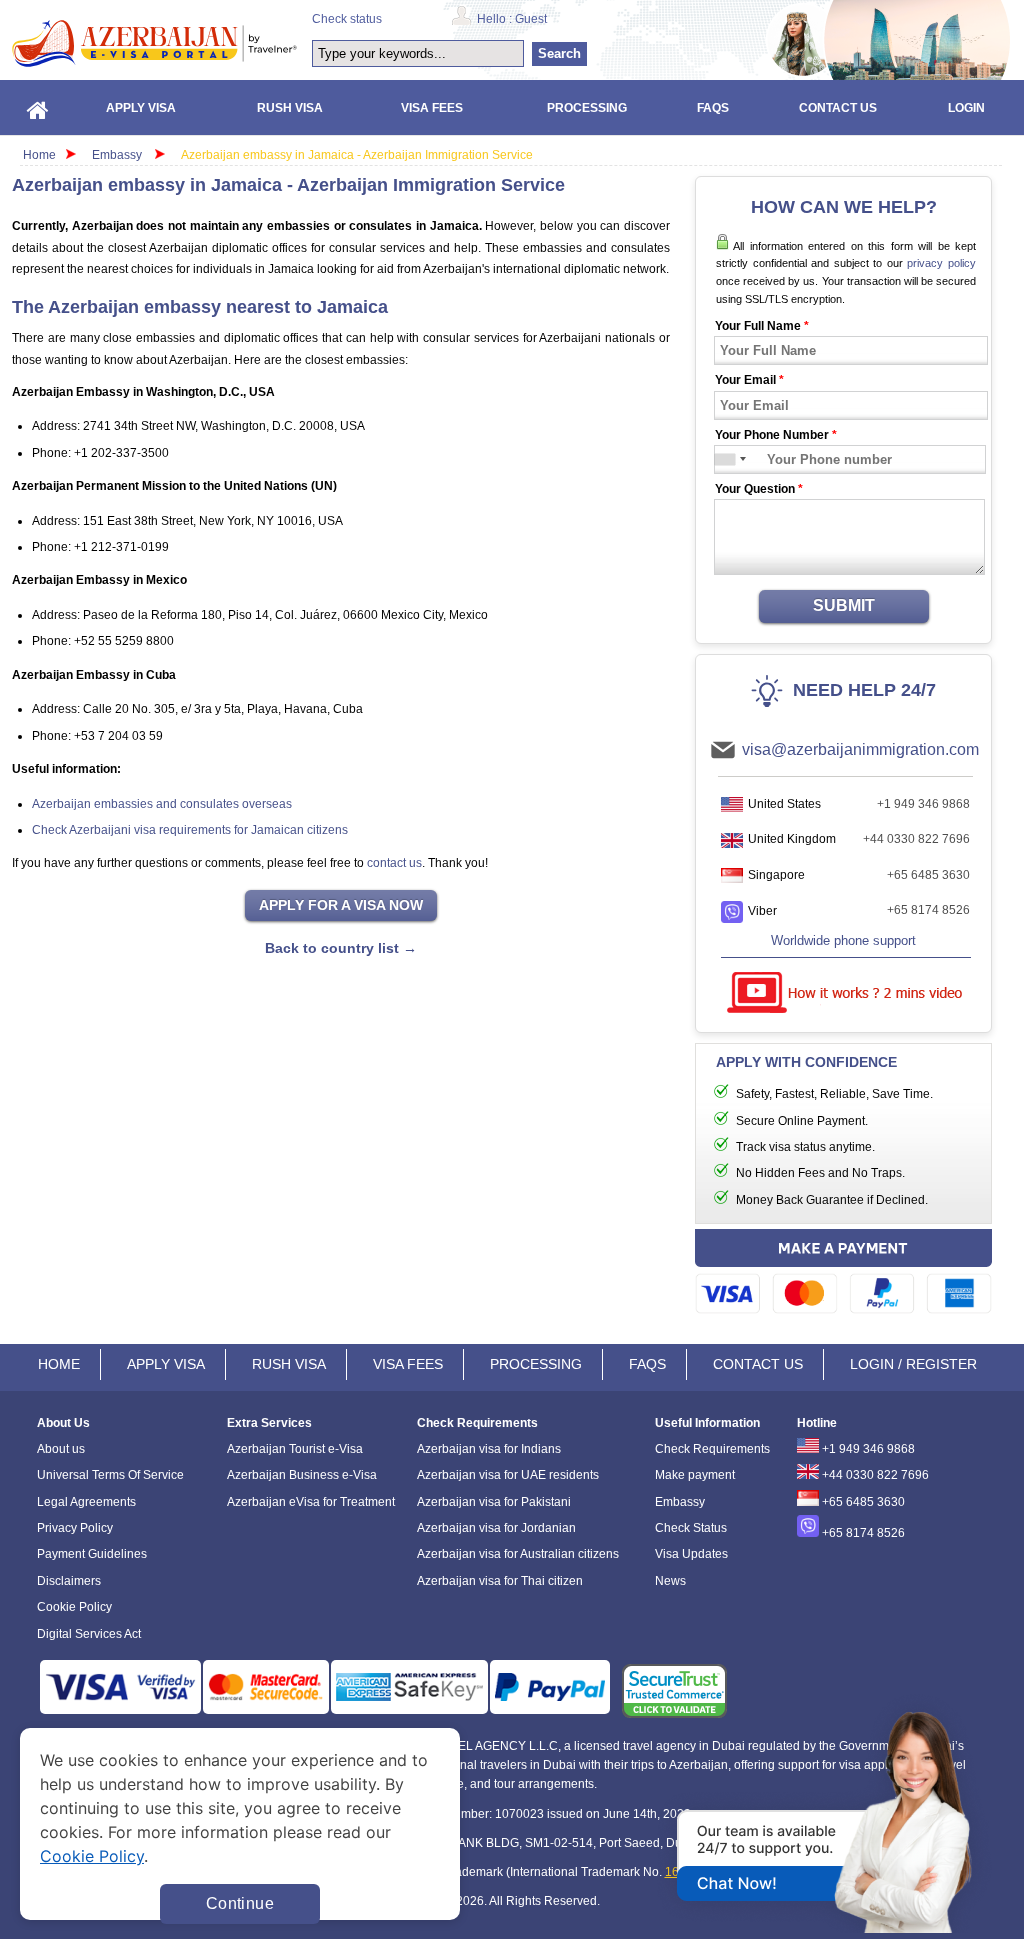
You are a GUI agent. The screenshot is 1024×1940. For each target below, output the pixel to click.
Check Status (691, 1528)
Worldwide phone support (843, 940)
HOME (59, 1364)
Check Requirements (712, 1449)
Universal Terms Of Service (110, 1475)
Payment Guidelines (92, 1554)
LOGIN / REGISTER (913, 1364)
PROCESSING (536, 1364)
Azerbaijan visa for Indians (489, 1449)
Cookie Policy (74, 1607)
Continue (240, 1903)
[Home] (38, 107)
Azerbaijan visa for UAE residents (508, 1475)
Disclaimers (69, 1581)
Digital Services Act (89, 1634)
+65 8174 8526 (928, 910)
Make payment (695, 1475)
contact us (394, 863)
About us (61, 1449)
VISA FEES (408, 1364)
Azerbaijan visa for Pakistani (494, 1502)
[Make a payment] (843, 1274)
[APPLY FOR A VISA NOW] (341, 906)
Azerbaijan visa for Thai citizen (500, 1581)
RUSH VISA (289, 1364)
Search (559, 53)
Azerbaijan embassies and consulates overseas (162, 804)
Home (39, 155)
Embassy (118, 155)
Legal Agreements (86, 1502)
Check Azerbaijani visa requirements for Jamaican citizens (190, 830)
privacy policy (941, 263)
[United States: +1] (726, 459)
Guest (531, 19)
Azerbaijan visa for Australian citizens (518, 1554)
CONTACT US (758, 1364)
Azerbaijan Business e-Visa (302, 1475)
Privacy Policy (75, 1528)
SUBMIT (844, 605)
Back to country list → (341, 948)
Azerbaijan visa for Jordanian (496, 1528)
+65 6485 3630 (928, 875)
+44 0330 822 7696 (916, 839)
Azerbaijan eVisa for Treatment (311, 1502)
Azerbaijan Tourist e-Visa (295, 1449)
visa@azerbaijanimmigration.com (860, 749)
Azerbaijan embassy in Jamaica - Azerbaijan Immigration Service (357, 155)
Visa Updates (691, 1554)
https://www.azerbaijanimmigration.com (154, 43)
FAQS (647, 1364)
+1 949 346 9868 (923, 804)
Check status (347, 19)
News (670, 1581)
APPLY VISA (166, 1364)
